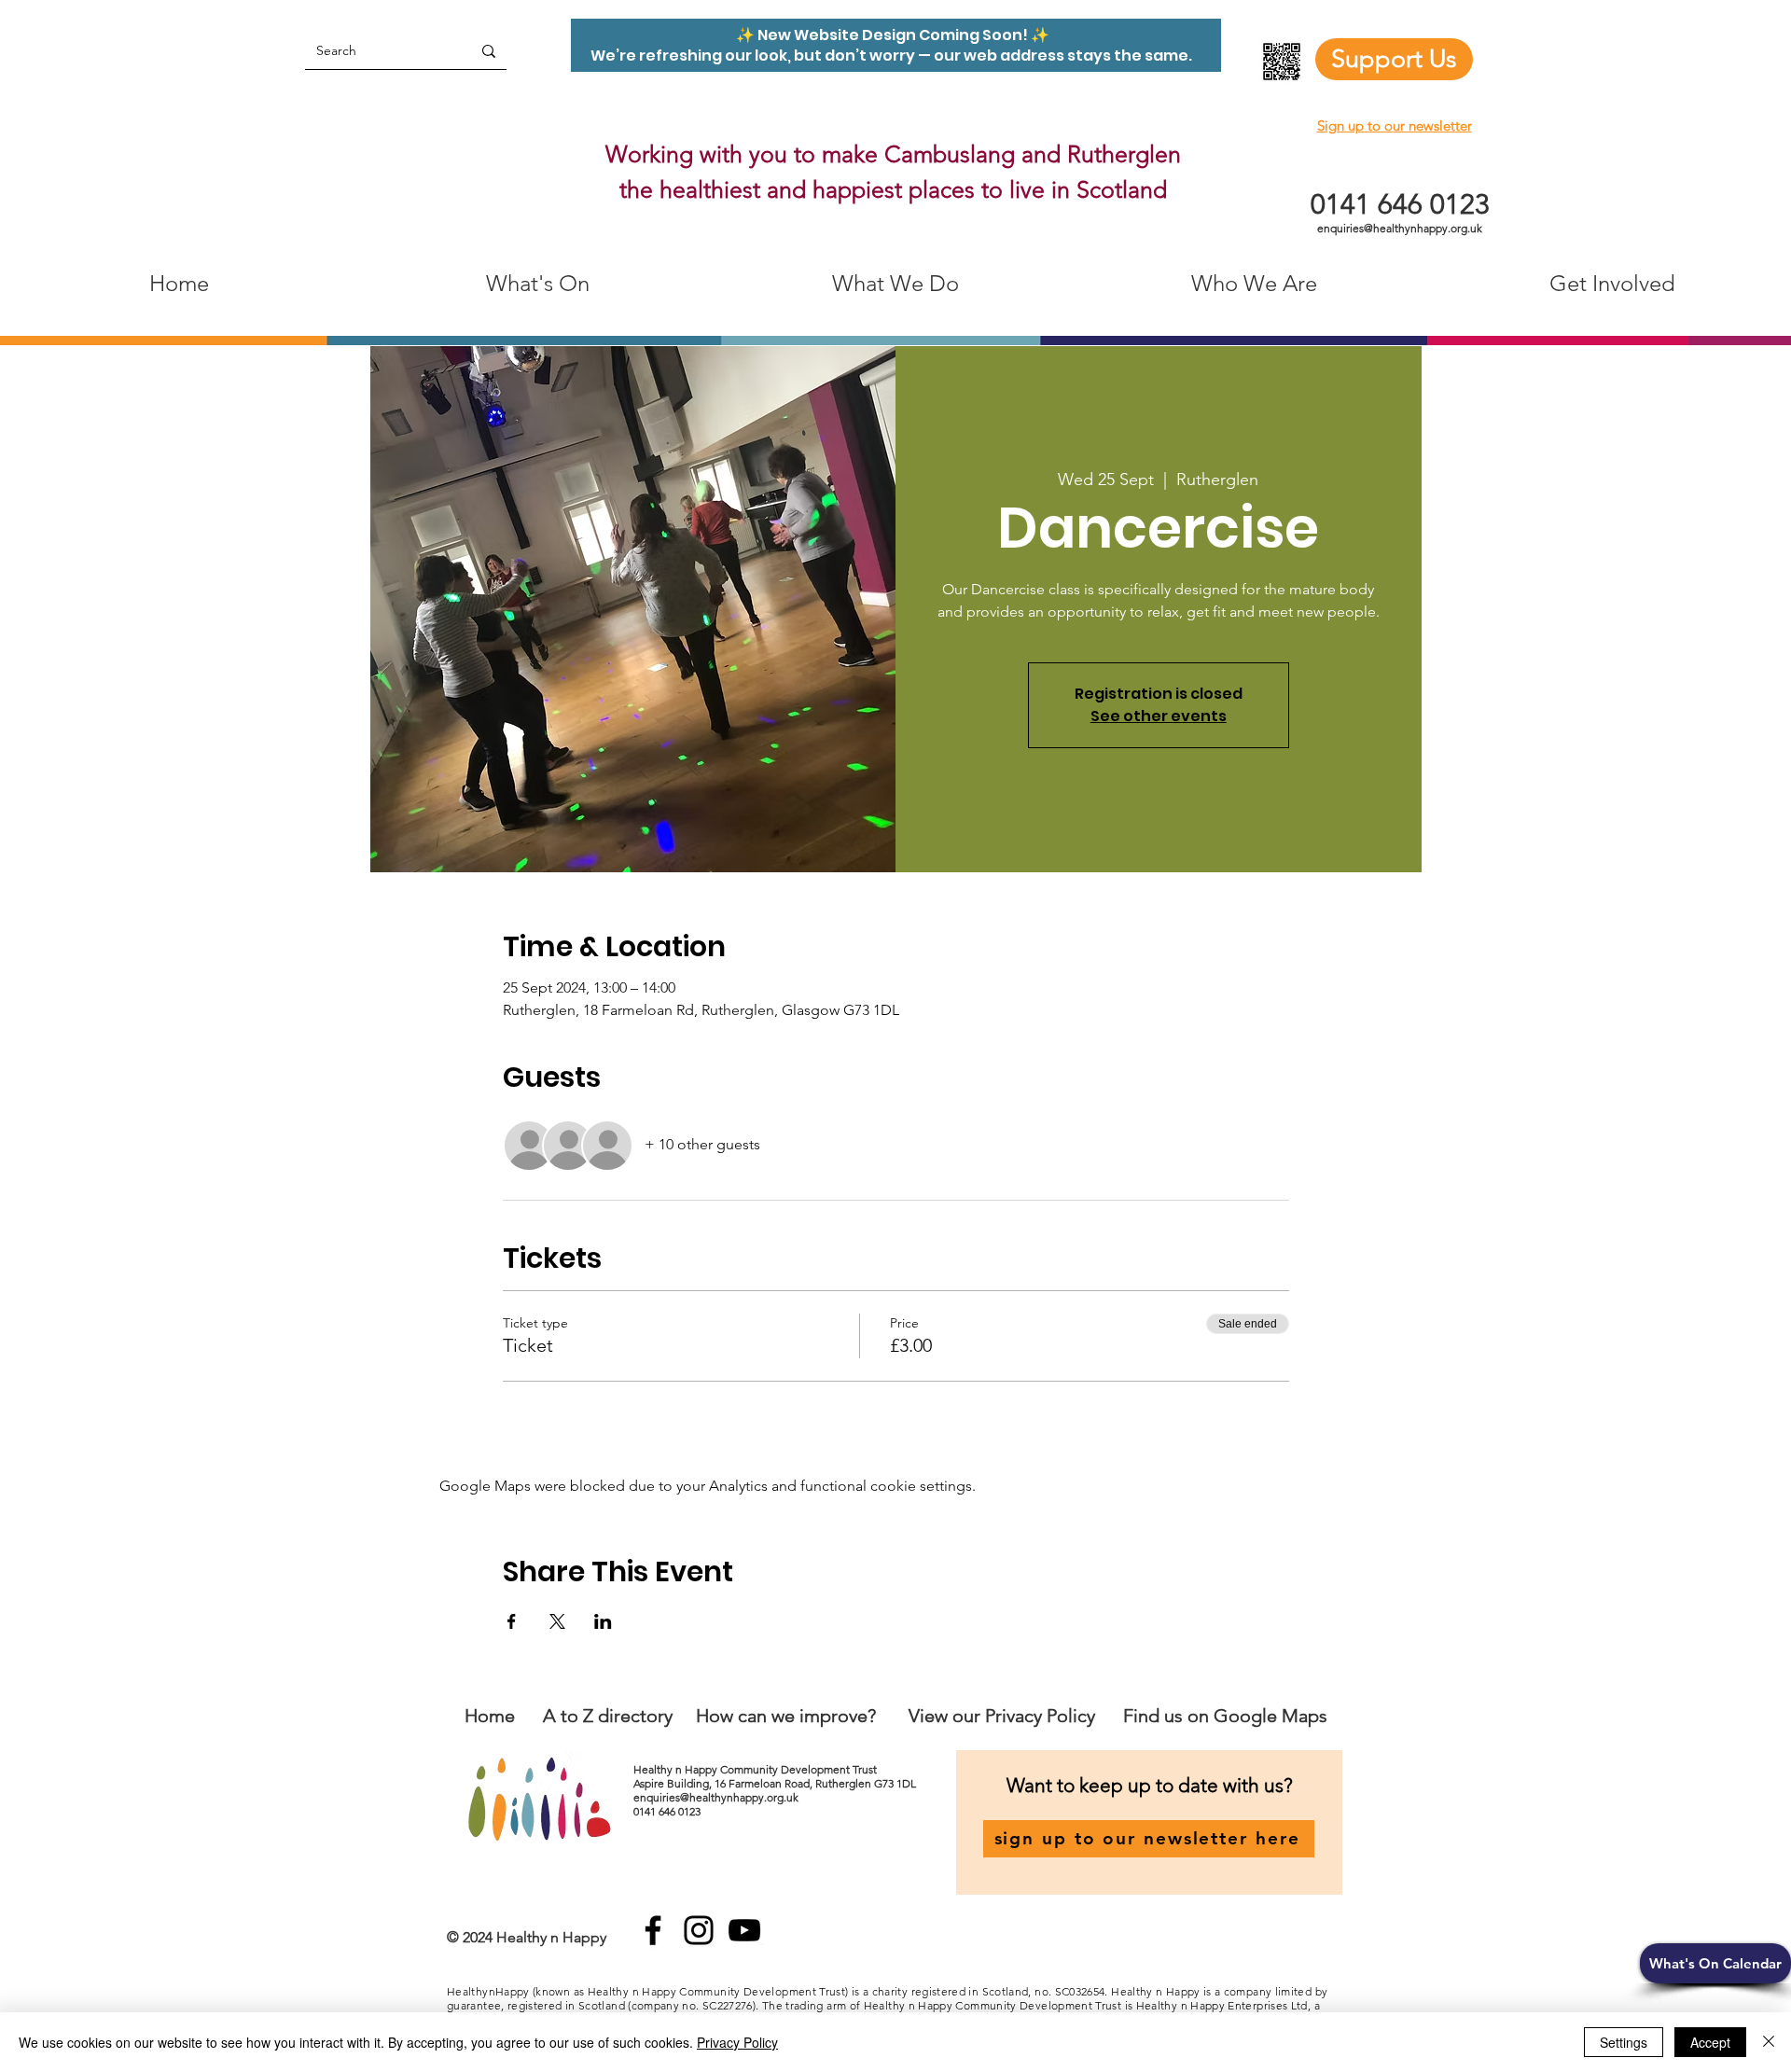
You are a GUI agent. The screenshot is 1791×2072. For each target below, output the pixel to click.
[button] (1715, 1963)
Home (490, 1716)
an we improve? (812, 1716)
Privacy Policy (737, 2042)
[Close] (1769, 2042)
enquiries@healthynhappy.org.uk (1400, 228)
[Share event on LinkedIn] (603, 1621)
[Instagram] (699, 1930)
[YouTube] (744, 1930)
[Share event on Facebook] (512, 1621)
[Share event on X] (557, 1621)
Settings (1624, 2042)
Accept (1710, 2042)
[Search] (489, 51)
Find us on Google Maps (1225, 1716)
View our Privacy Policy (1004, 1716)
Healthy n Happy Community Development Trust (757, 1769)
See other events (1159, 716)
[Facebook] (653, 1930)
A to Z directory (608, 1716)
